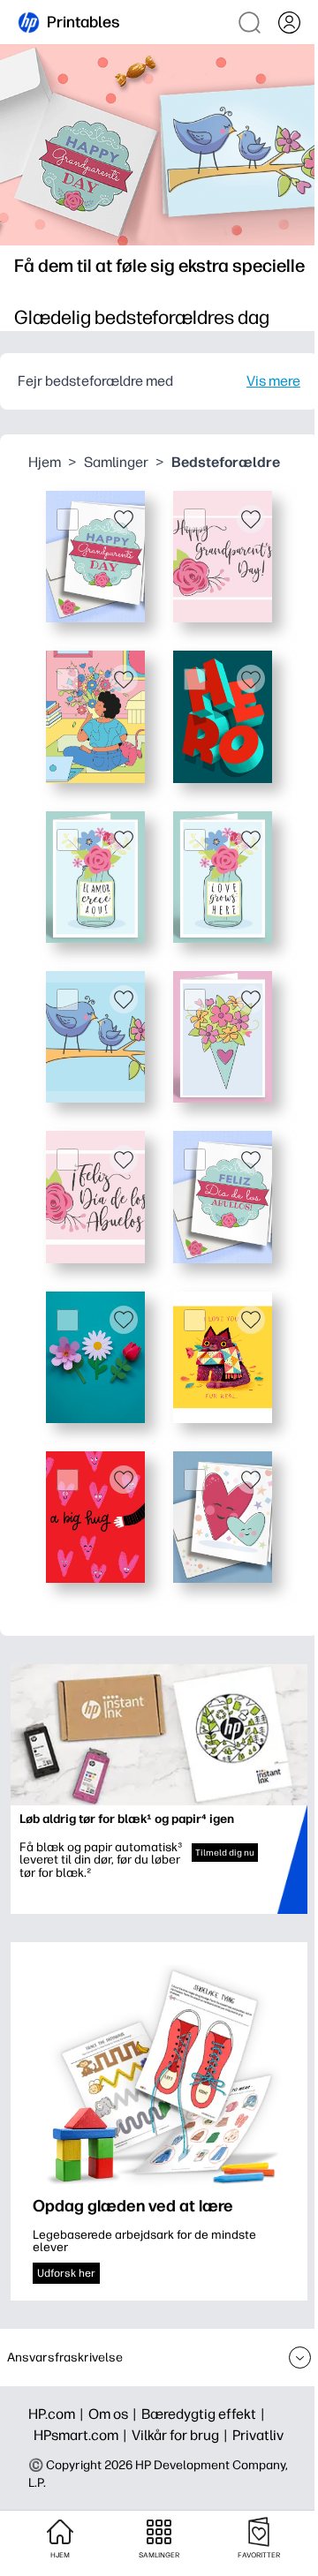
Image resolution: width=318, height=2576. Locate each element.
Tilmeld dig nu (225, 1853)
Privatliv (258, 2435)
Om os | (115, 2414)
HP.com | (58, 2414)
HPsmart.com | (83, 2435)
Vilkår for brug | (182, 2435)
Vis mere (273, 381)
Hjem (45, 462)
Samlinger (116, 462)
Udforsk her (66, 2273)
